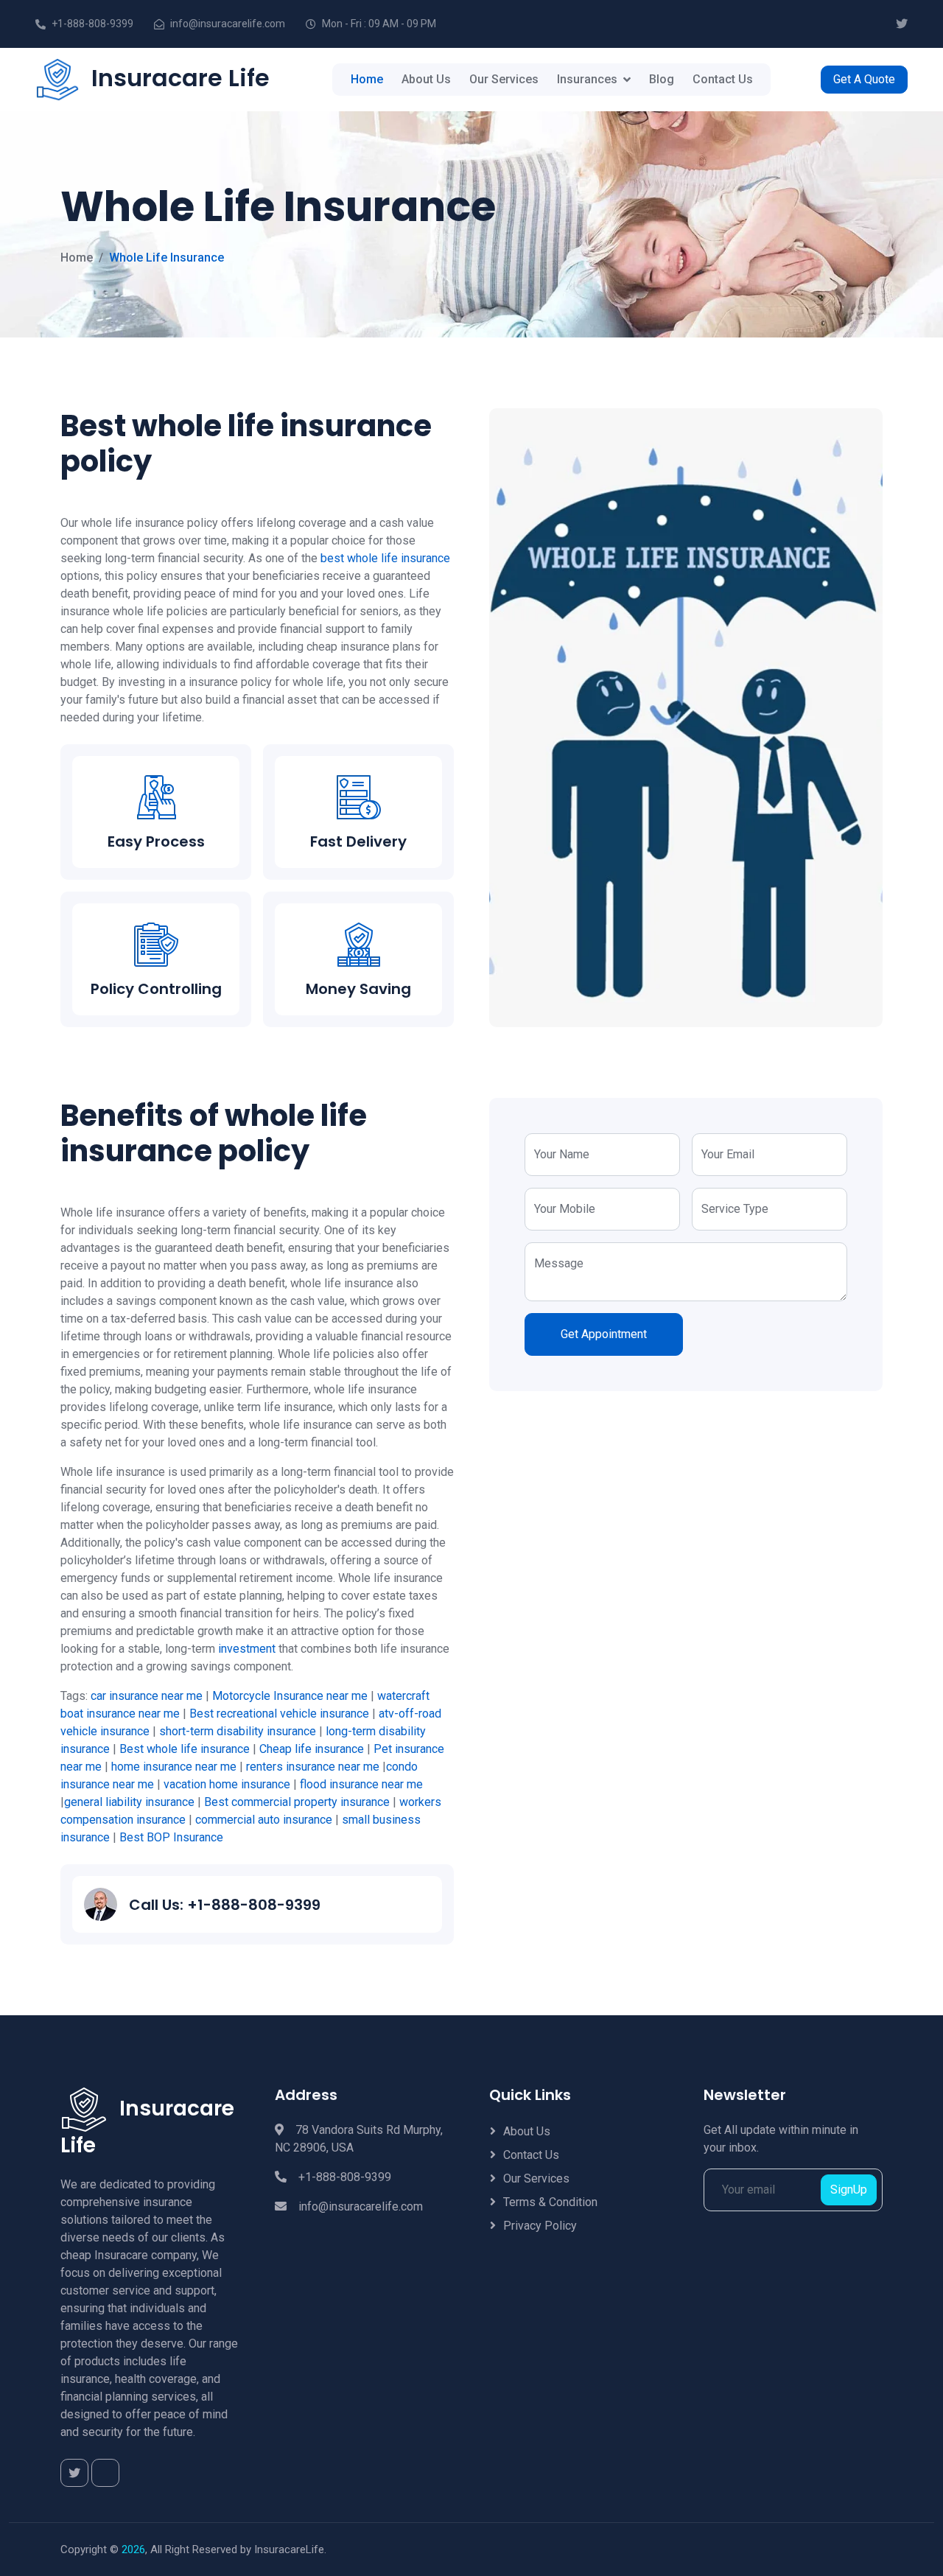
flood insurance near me (361, 1784)
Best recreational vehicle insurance (279, 1714)
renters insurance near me (313, 1767)
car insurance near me (147, 1696)
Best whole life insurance (185, 1749)
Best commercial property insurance (297, 1802)
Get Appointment (604, 1334)
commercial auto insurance (264, 1820)
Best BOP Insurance (171, 1837)
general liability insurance (129, 1802)
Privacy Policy (540, 2226)
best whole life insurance (385, 558)
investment (247, 1649)
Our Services (504, 79)
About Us (426, 79)
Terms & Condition (550, 2202)
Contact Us (723, 79)
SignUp (849, 2190)
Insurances (587, 79)
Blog (662, 79)
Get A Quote (864, 79)
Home (367, 79)
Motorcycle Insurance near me (290, 1696)
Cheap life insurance (312, 1749)
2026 (133, 2549)
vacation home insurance (227, 1784)
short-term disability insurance (238, 1731)
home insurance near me (174, 1767)
